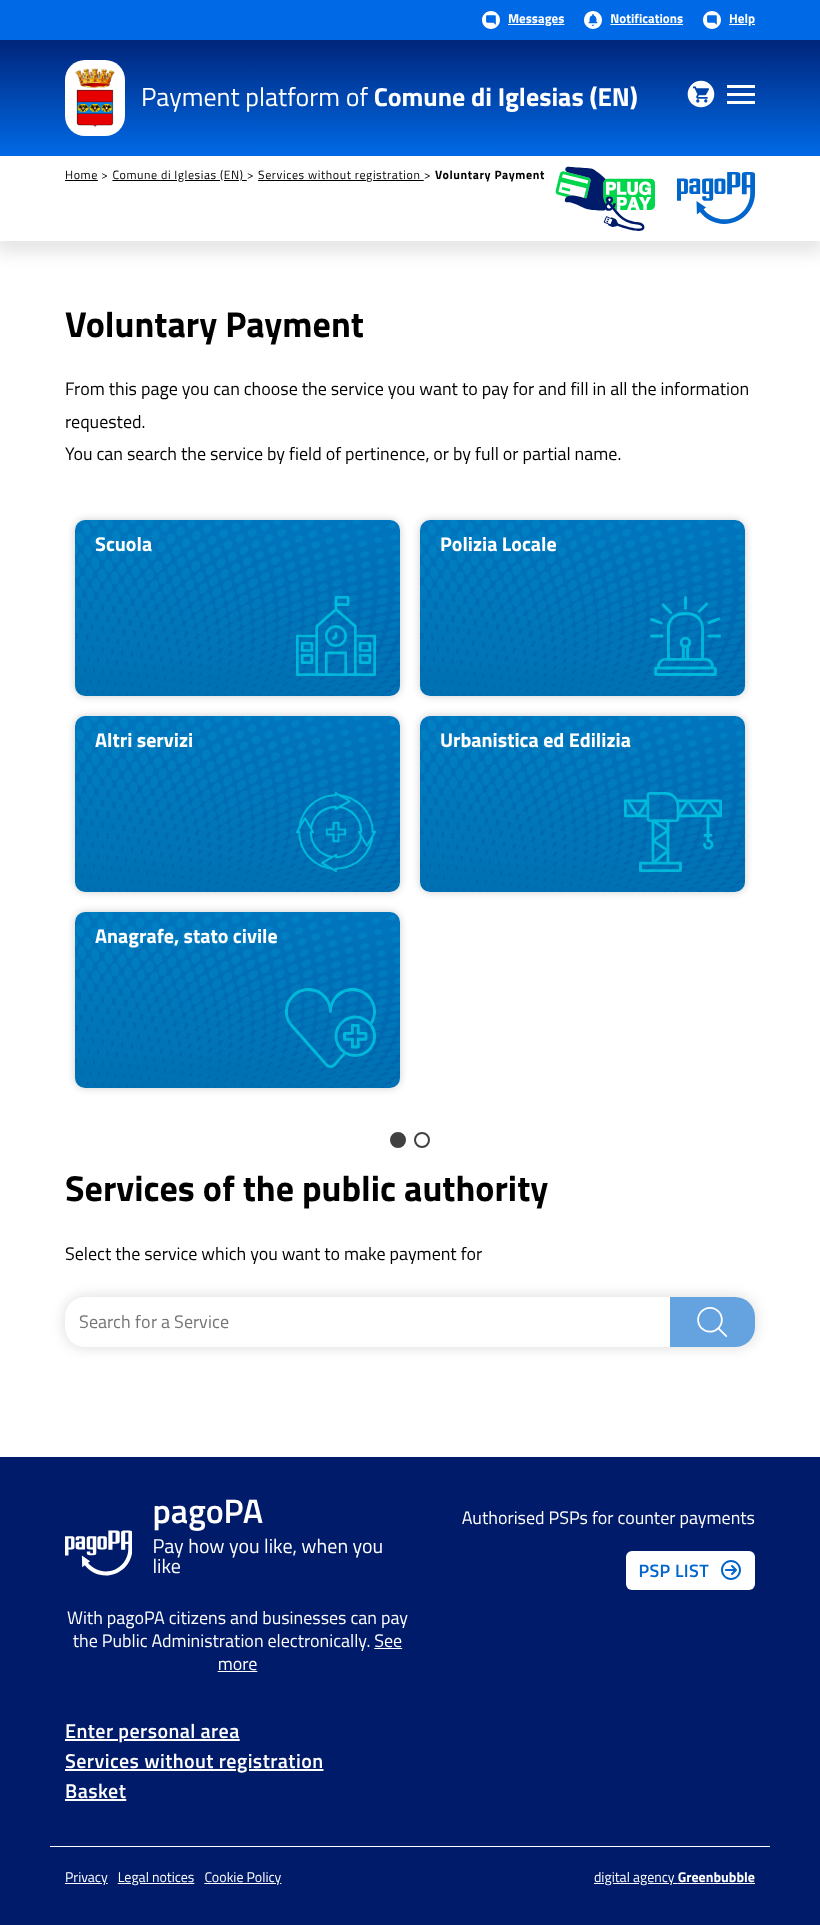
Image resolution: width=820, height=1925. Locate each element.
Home (81, 174)
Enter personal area (152, 1730)
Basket (95, 1790)
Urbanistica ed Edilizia (535, 739)
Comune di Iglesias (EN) (179, 174)
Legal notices (156, 1877)
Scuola (123, 543)
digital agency (674, 1877)
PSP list (673, 1570)
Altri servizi (144, 739)
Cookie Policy (242, 1877)
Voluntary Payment (490, 175)
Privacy (86, 1877)
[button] (398, 1140)
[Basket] (701, 94)
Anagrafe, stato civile (186, 935)
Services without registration (341, 174)
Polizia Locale (498, 543)
